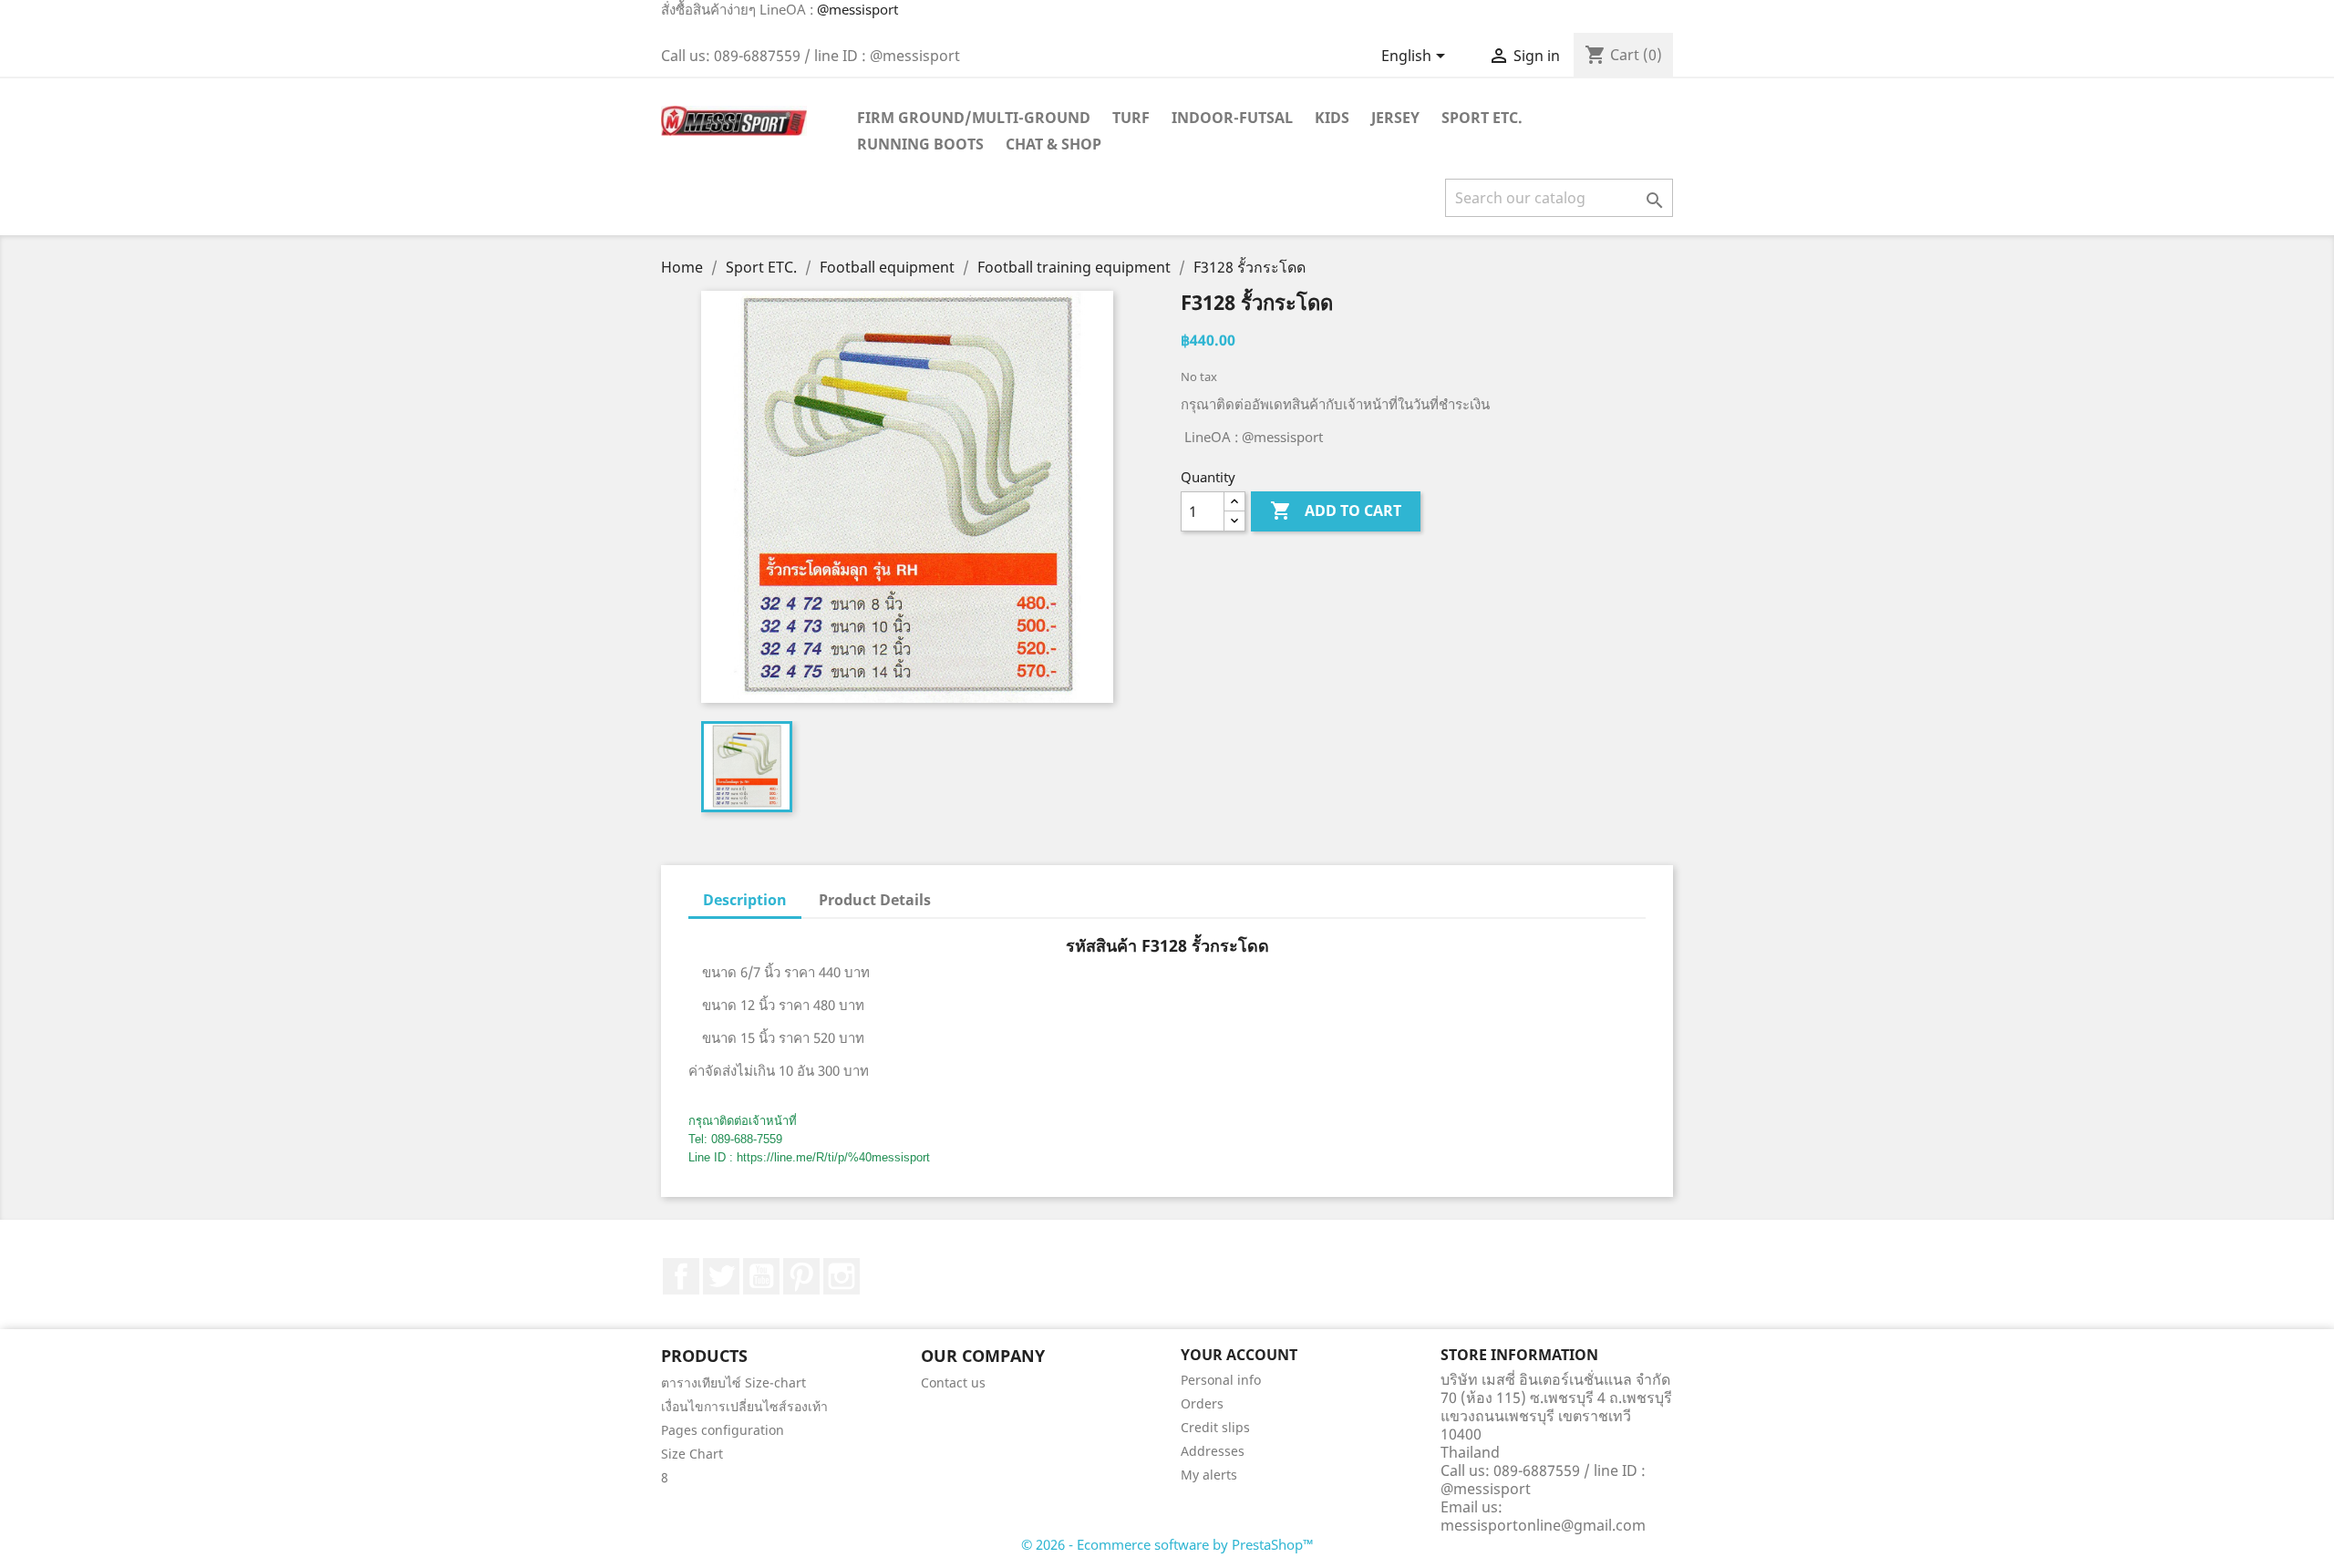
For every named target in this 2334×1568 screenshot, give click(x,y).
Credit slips (1215, 1427)
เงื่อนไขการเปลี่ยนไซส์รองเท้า (744, 1406)
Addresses (1213, 1451)
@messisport (857, 9)
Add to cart (1336, 511)
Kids (1332, 118)
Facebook (681, 1276)
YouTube (761, 1276)
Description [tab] (745, 900)
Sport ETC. (1482, 118)
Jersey (1395, 118)
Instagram (842, 1276)
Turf (1131, 118)
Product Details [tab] (875, 900)
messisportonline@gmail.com (1543, 1525)
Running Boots (920, 144)
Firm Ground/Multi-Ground (974, 118)
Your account (1239, 1355)
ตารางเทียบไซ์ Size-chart (733, 1382)
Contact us (953, 1382)
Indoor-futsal (1232, 118)
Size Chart (692, 1454)
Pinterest (801, 1276)
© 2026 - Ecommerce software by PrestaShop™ (1167, 1544)
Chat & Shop (1053, 144)
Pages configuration (723, 1430)
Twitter (721, 1276)
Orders (1202, 1403)
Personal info (1221, 1380)
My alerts (1209, 1475)
